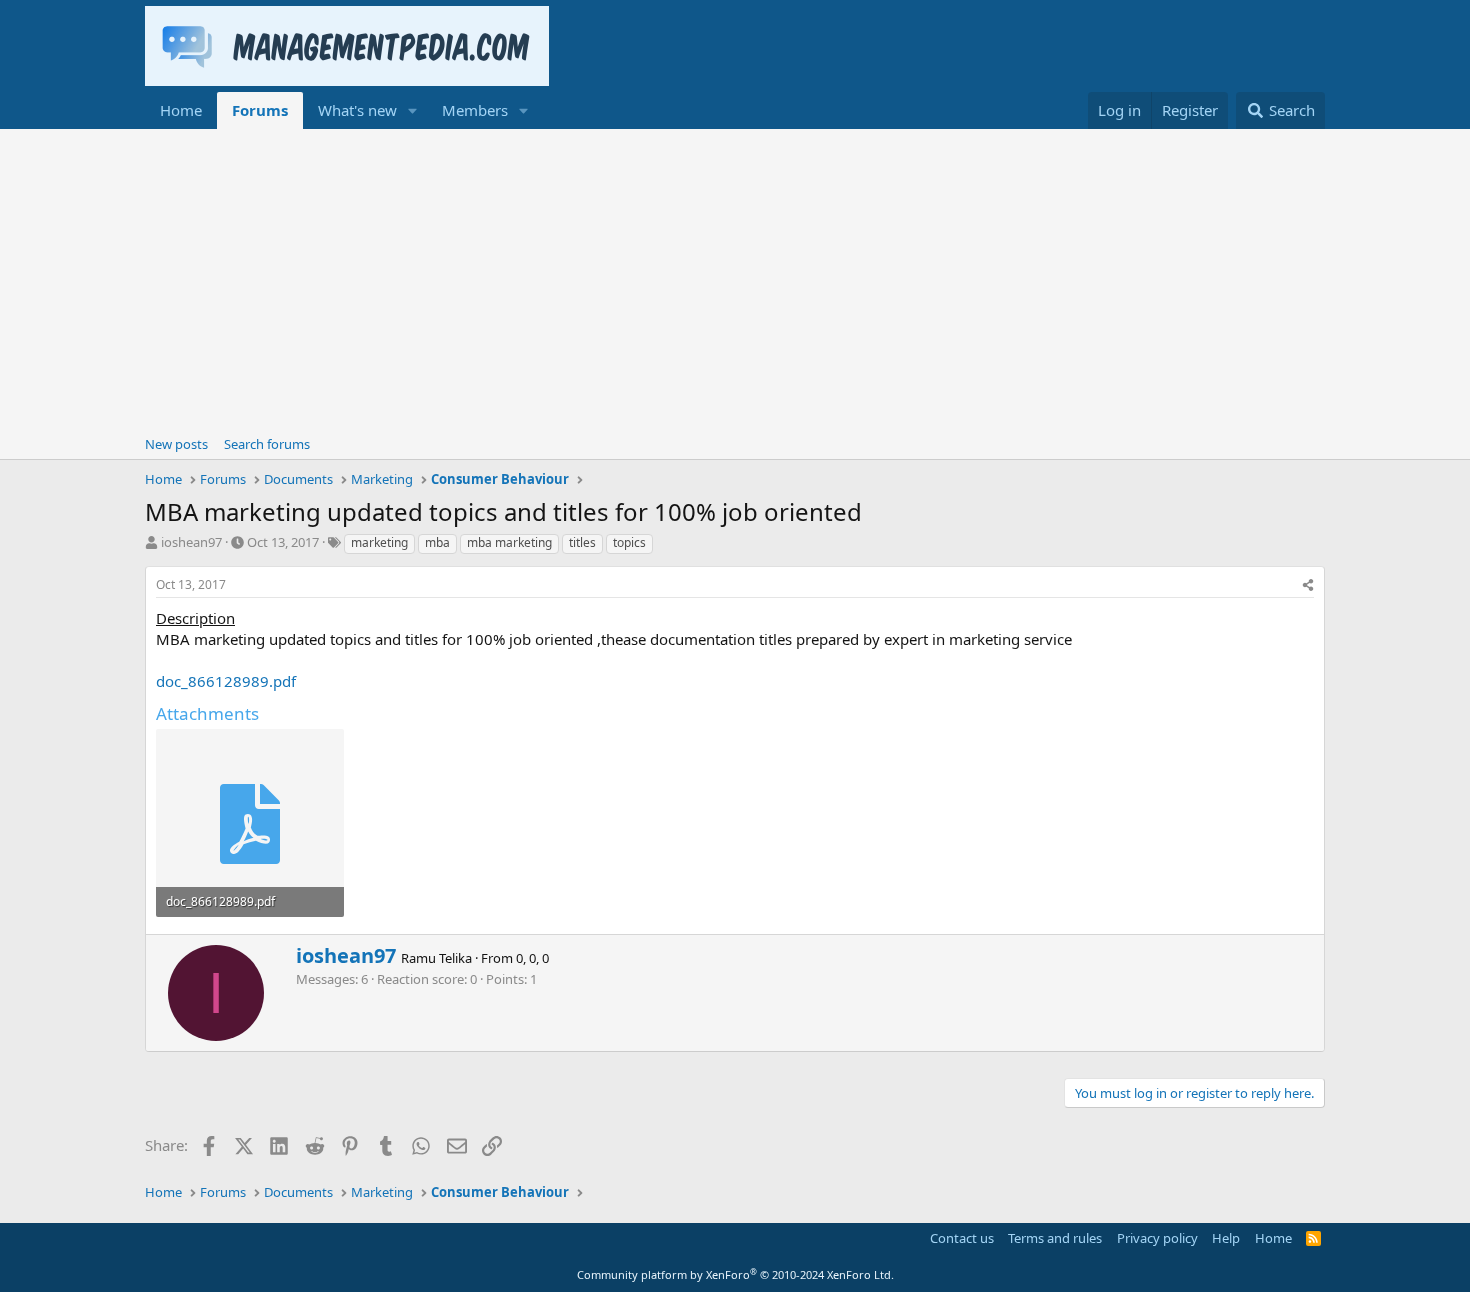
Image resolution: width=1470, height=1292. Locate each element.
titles (582, 542)
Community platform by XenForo (735, 1274)
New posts (176, 444)
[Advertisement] (735, 279)
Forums (260, 110)
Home (181, 110)
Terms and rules (1055, 1238)
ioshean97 (191, 542)
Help (1226, 1238)
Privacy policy (1157, 1238)
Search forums (267, 444)
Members (475, 110)
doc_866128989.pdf (226, 681)
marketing (379, 542)
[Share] (1308, 585)
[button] (413, 110)
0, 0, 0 (532, 958)
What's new (357, 110)
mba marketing (509, 542)
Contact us (962, 1238)
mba (437, 542)
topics (629, 542)
